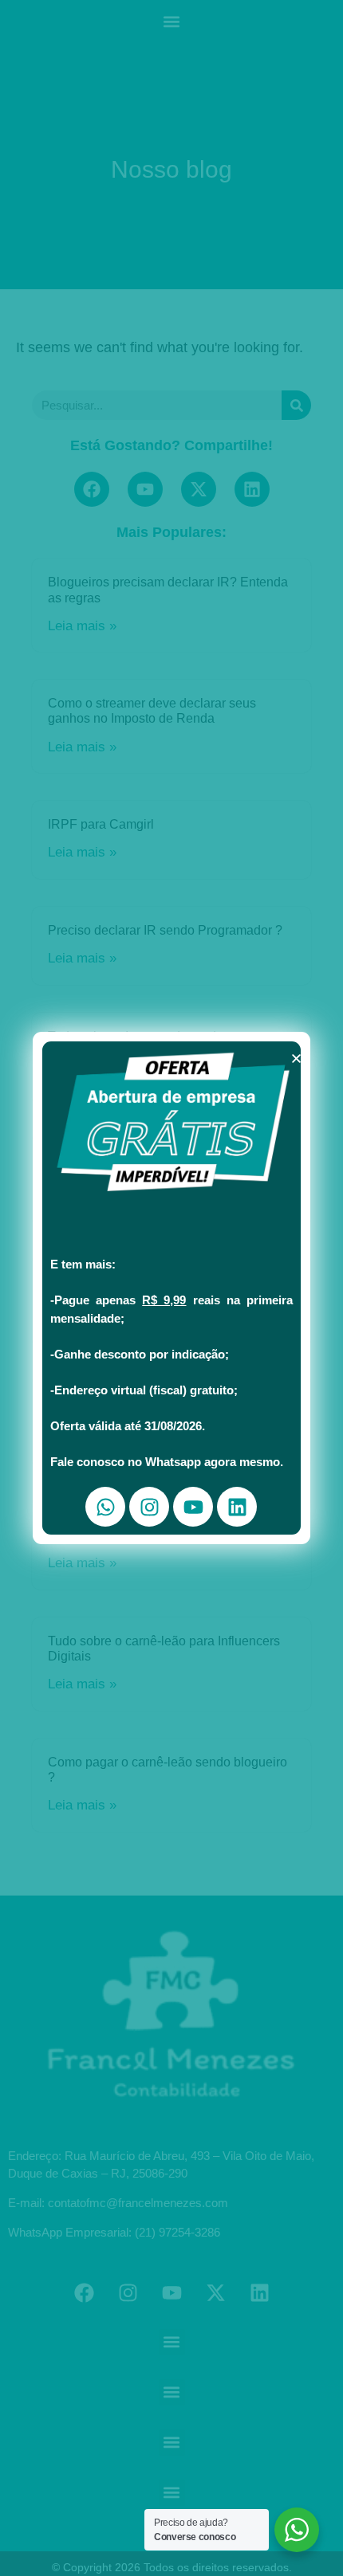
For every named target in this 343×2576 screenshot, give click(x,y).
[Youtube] (193, 1507)
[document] (171, 1288)
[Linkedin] (237, 1507)
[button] (296, 1059)
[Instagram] (149, 1507)
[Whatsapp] (105, 1507)
